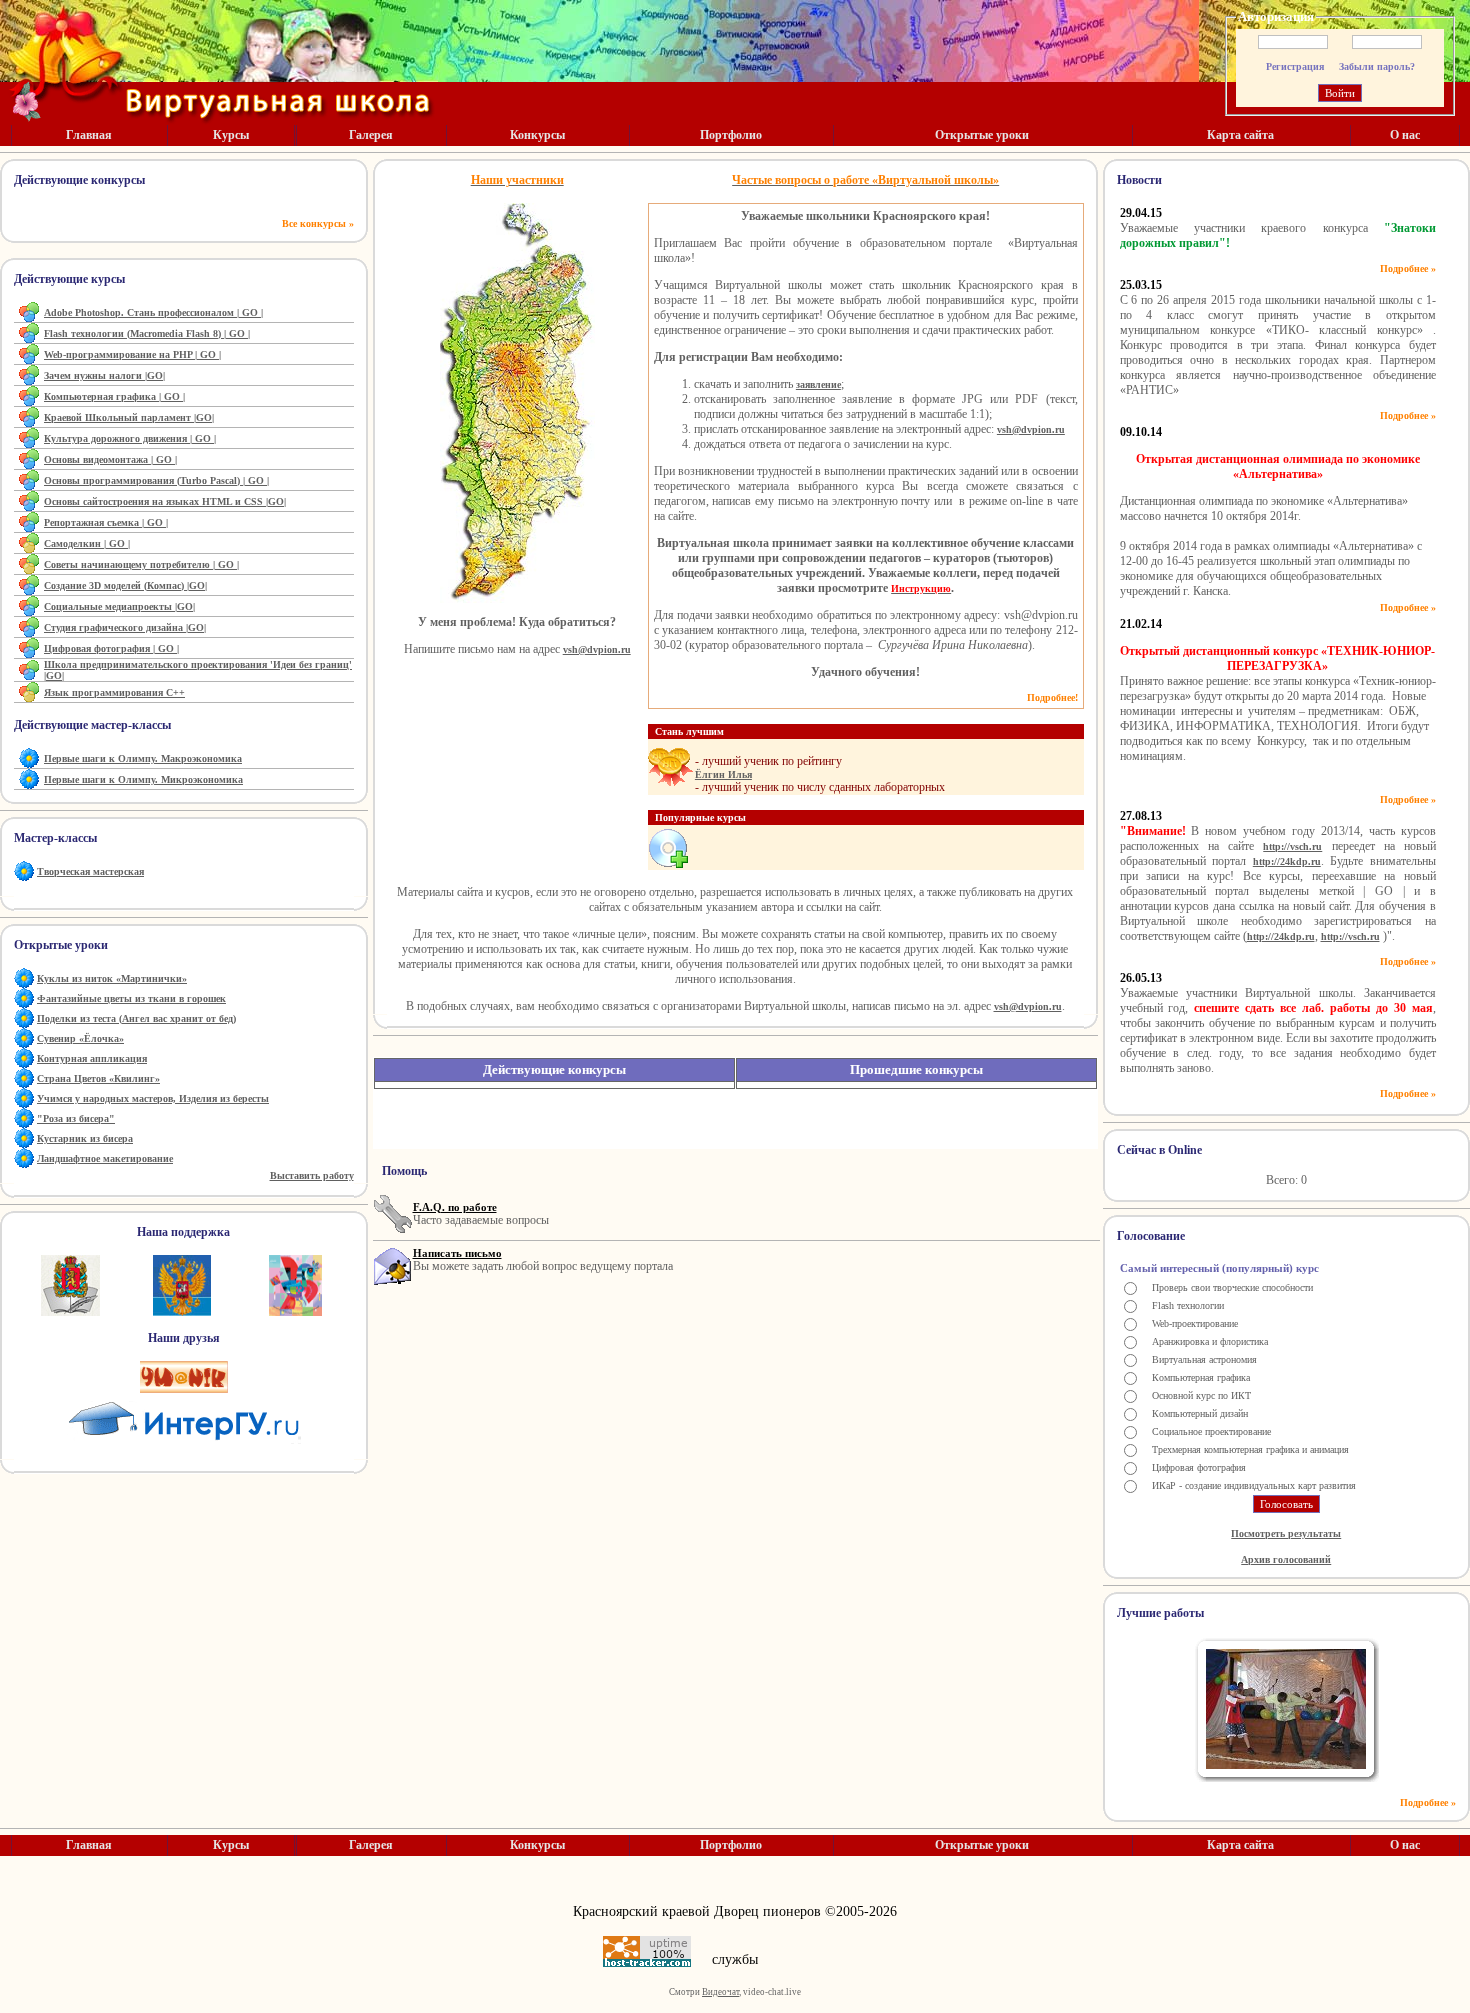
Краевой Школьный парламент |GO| (129, 417)
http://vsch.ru (1292, 846)
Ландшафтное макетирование (105, 1158)
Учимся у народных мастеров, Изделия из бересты (153, 1098)
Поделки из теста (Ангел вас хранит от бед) (136, 1018)
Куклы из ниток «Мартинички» (112, 978)
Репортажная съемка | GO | (106, 522)
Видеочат (720, 1992)
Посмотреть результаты (1286, 1533)
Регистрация (1295, 66)
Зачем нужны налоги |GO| (104, 375)
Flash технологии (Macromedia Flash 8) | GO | (147, 333)
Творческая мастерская (90, 871)
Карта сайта (1240, 135)
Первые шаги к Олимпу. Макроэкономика (143, 758)
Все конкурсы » (318, 223)
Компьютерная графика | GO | (114, 396)
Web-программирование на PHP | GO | (132, 354)
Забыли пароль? (1377, 66)
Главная (89, 135)
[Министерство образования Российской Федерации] (182, 1285)
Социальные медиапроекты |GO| (119, 606)
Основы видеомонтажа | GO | (110, 459)
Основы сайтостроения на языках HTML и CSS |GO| (165, 501)
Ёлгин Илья (723, 774)
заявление (818, 384)
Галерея (371, 135)
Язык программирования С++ (114, 692)
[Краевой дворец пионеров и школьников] (295, 1285)
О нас (1405, 135)
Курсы (231, 135)
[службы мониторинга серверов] (647, 1951)
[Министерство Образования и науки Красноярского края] (70, 1285)
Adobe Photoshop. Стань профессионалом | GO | (153, 312)
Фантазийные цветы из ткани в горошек (131, 998)
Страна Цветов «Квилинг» (98, 1078)
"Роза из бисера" (76, 1118)
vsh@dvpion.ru (597, 649)
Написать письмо (457, 1253)
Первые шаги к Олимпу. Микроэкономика (143, 779)
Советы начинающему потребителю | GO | (141, 564)
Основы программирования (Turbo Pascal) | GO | (156, 480)
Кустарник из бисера (85, 1138)
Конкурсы (537, 135)
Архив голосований (1286, 1559)
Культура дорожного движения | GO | (130, 438)
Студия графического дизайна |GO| (125, 627)
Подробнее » (1408, 268)
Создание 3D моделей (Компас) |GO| (125, 585)
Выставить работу (312, 1175)
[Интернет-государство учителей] (183, 1418)
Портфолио (731, 135)
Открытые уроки (982, 135)
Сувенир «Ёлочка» (80, 1038)
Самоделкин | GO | (87, 543)
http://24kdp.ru (1287, 861)
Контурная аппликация (92, 1058)
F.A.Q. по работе (455, 1207)
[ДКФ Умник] (184, 1377)
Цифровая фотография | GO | (111, 648)
